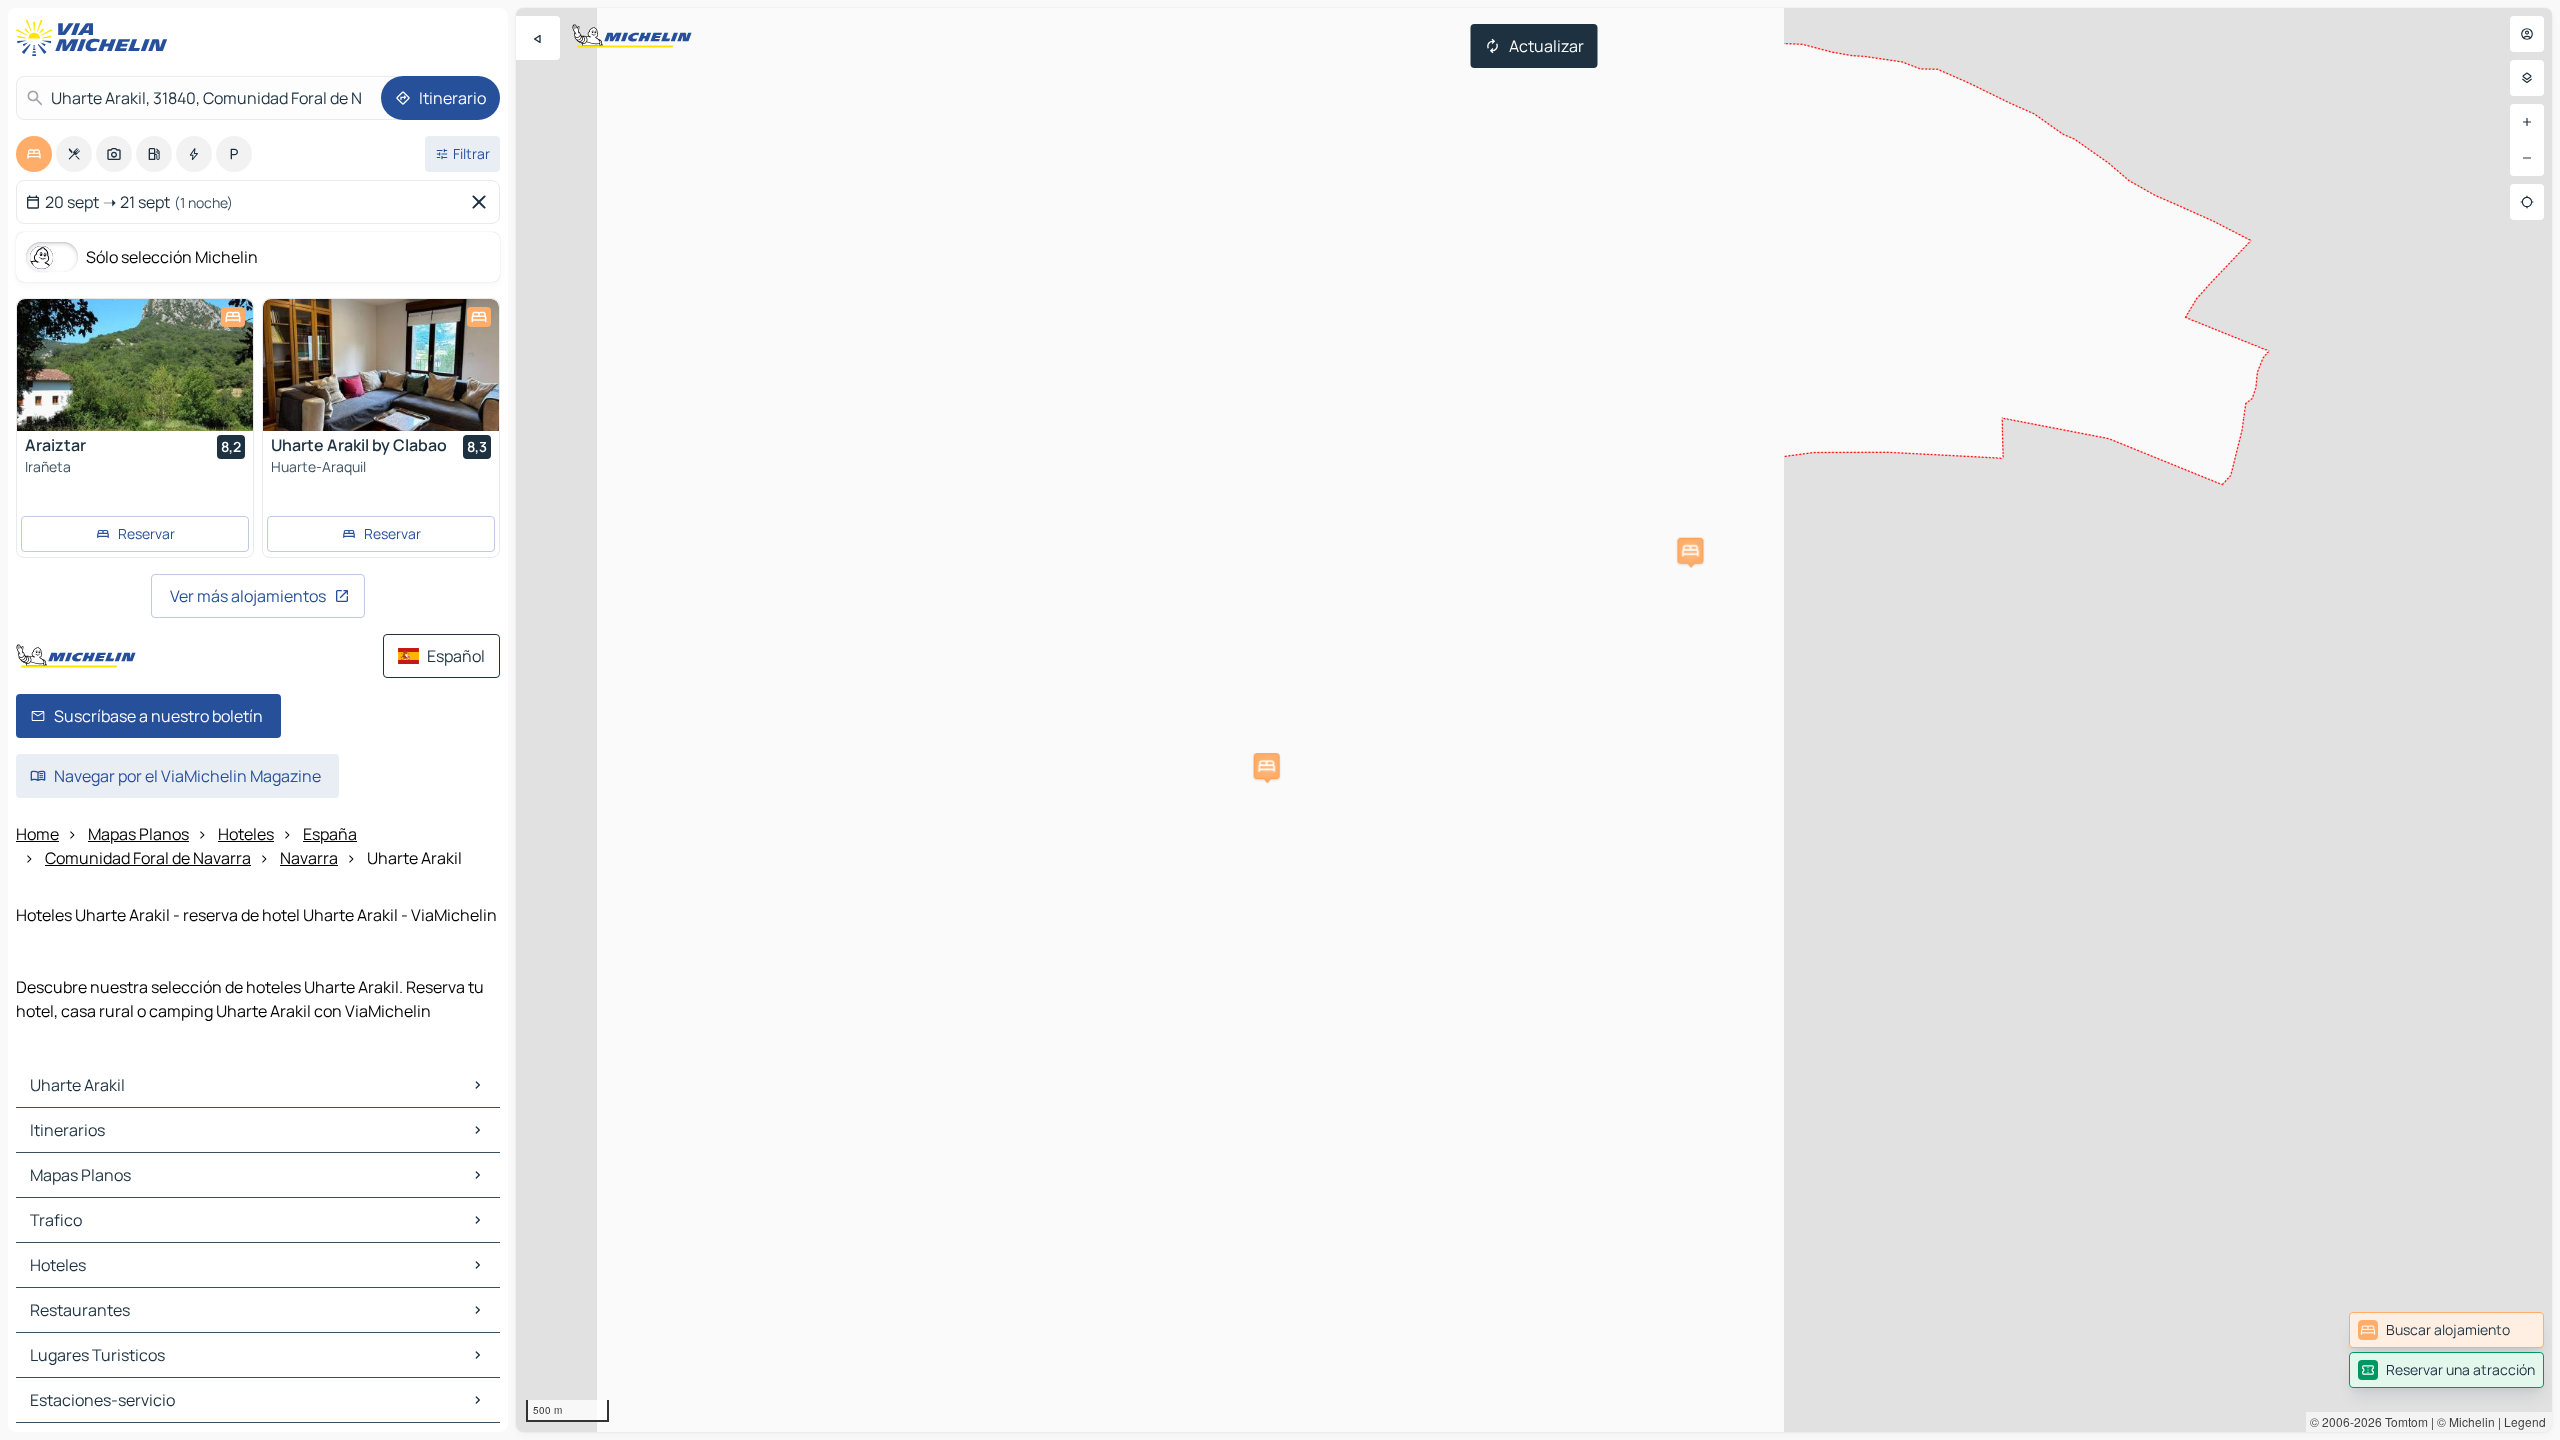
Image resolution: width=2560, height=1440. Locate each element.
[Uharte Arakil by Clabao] (381, 365)
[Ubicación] (2527, 202)
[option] (34, 154)
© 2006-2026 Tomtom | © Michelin (2402, 1421)
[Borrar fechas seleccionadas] (483, 202)
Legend (2525, 1421)
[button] (1690, 551)
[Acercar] (2527, 122)
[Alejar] (2527, 158)
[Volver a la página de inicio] (96, 38)
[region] (1534, 720)
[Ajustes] (2527, 78)
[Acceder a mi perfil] (2527, 34)
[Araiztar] (135, 365)
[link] (2446, 1330)
